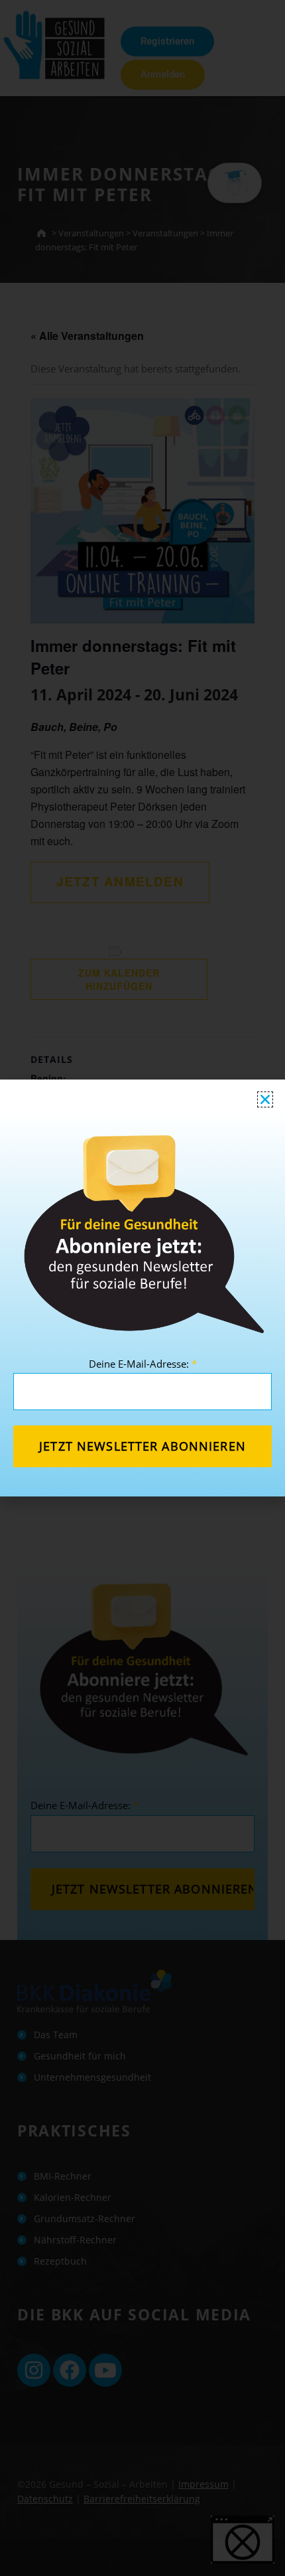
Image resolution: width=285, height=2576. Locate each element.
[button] (265, 1099)
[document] (142, 1288)
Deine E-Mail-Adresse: (143, 1364)
